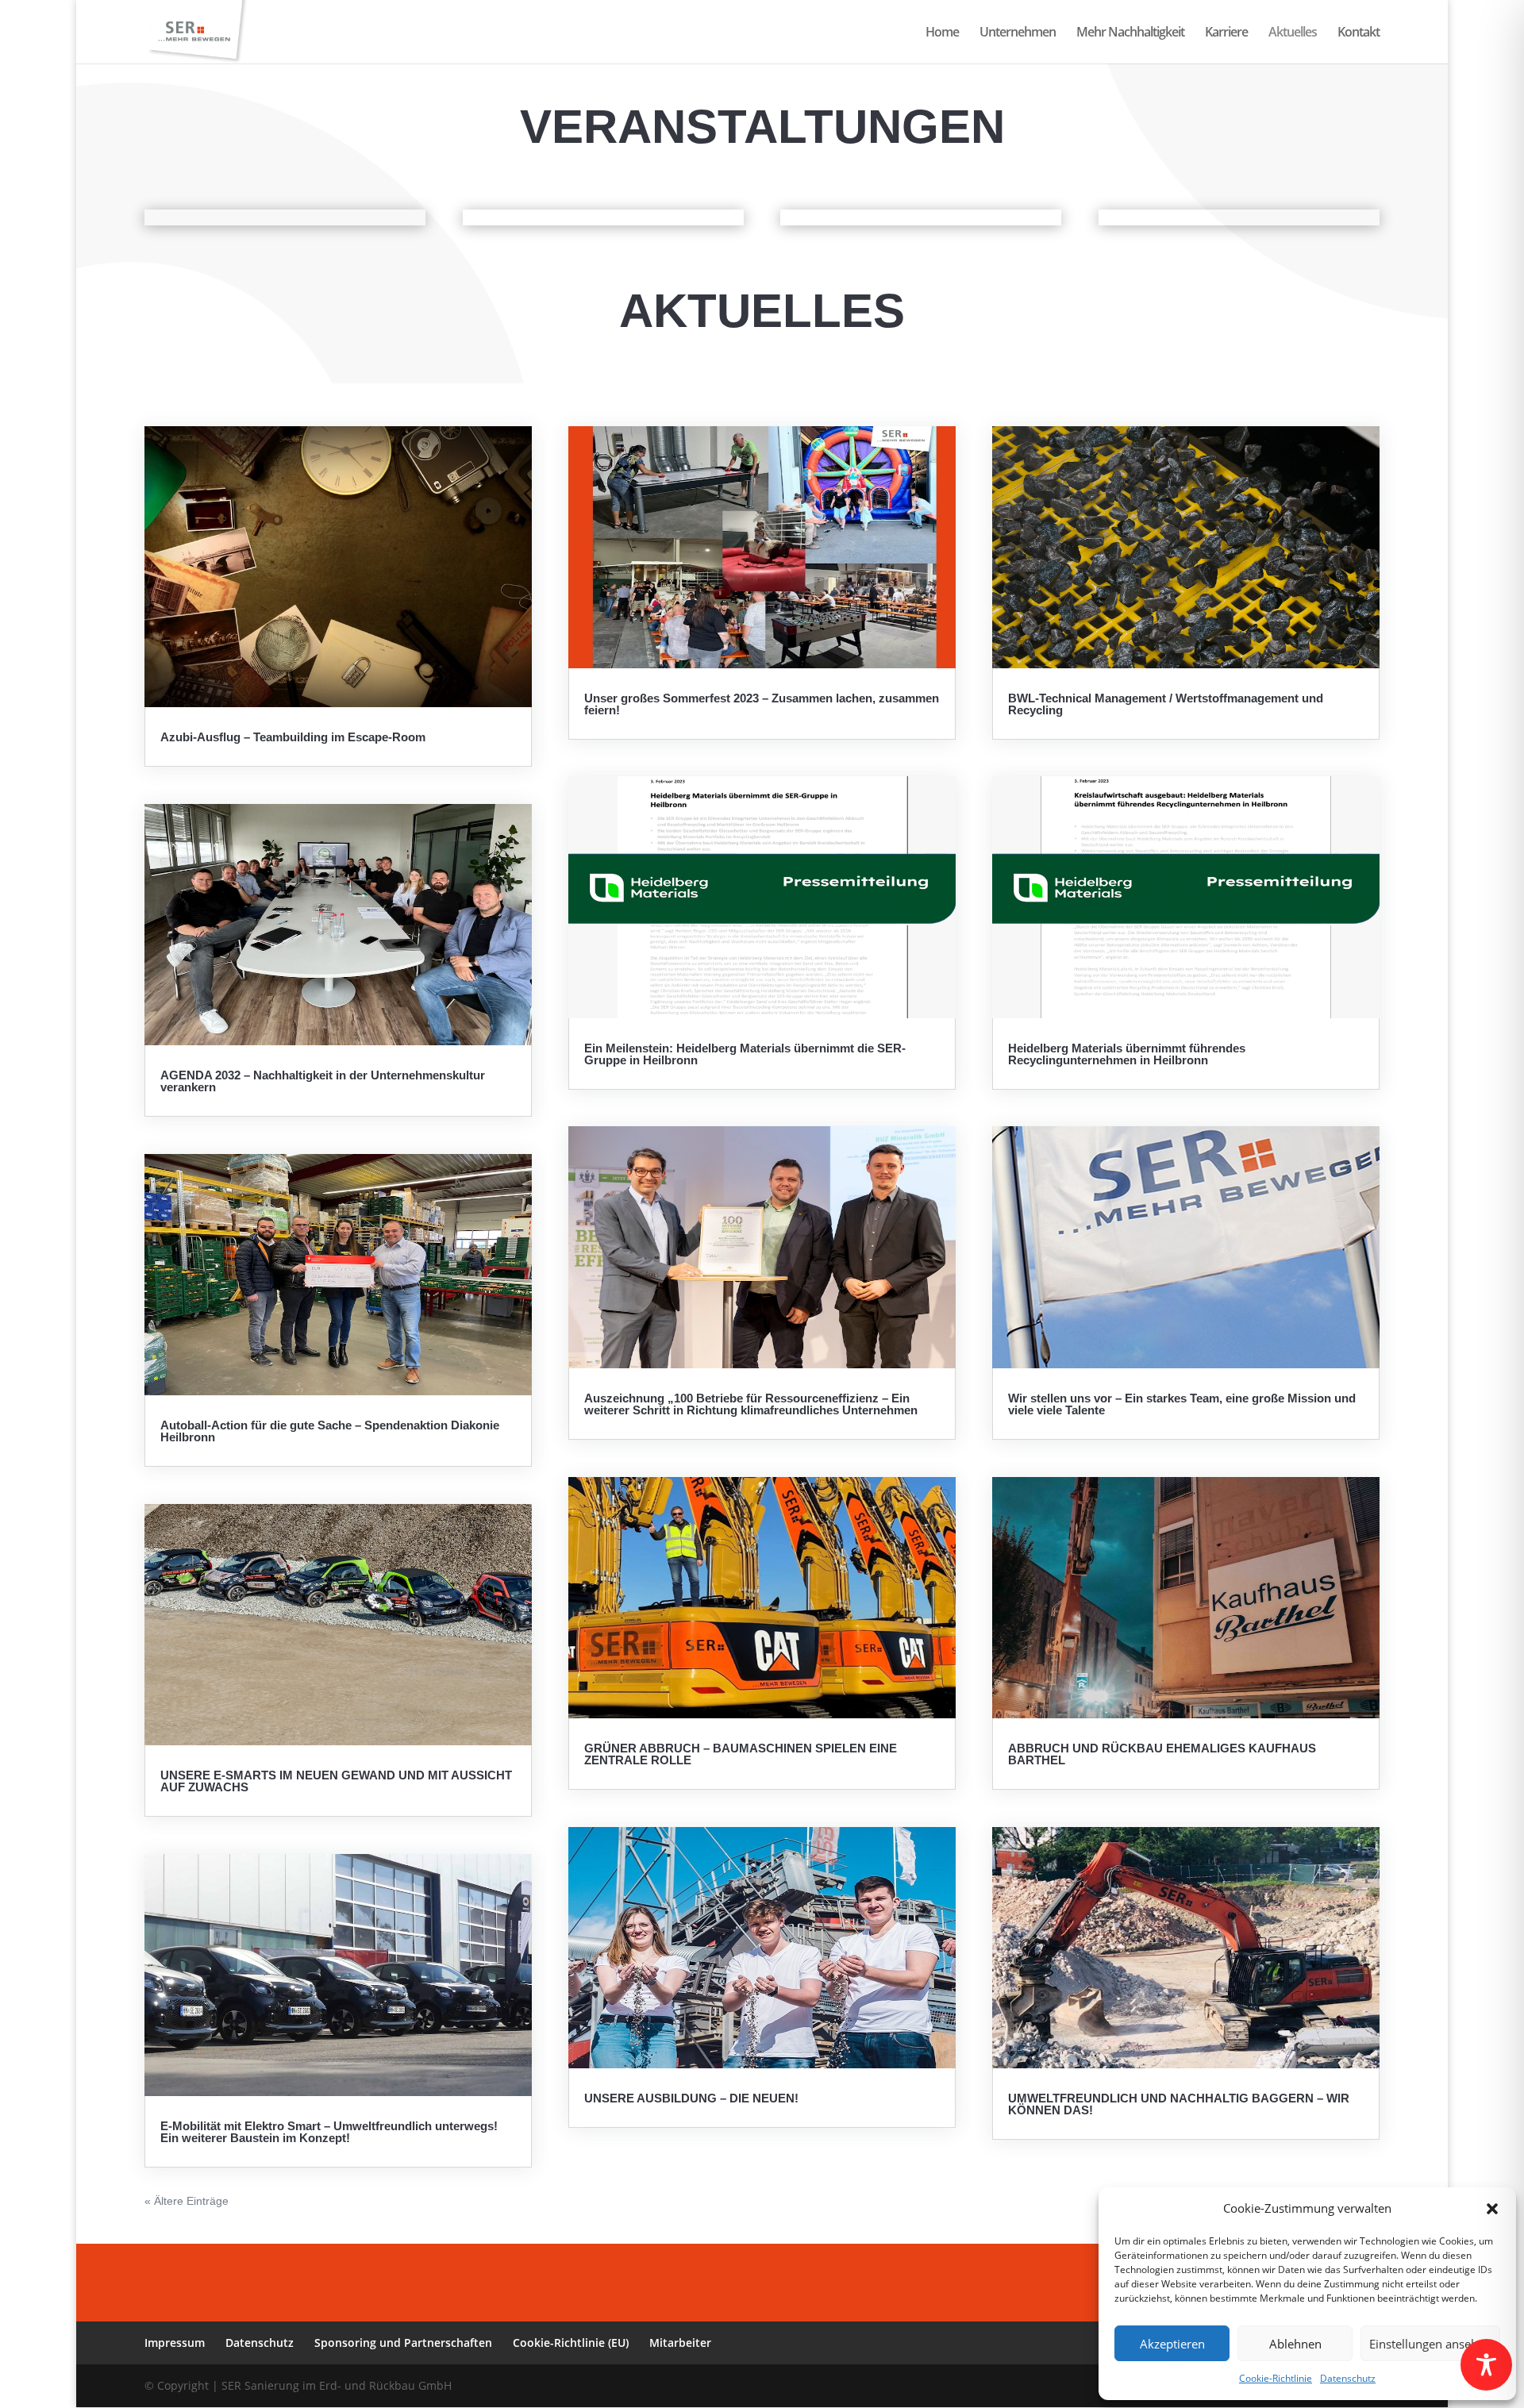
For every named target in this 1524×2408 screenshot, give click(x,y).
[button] (1492, 2209)
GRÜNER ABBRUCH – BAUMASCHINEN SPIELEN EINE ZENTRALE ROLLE (741, 1754)
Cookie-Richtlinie (1276, 2378)
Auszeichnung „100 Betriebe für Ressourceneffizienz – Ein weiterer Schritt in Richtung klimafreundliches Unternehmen (751, 1404)
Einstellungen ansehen (1430, 2344)
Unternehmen (1018, 33)
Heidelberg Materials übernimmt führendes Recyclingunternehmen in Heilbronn (1127, 1054)
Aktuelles (1293, 33)
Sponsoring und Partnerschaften (403, 2343)
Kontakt (1359, 33)
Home (942, 33)
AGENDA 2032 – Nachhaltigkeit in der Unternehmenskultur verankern (323, 1081)
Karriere (1226, 33)
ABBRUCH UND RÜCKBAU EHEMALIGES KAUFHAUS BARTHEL (1162, 1754)
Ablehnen (1295, 2344)
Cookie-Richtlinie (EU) (571, 2343)
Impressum (175, 2343)
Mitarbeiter (680, 2343)
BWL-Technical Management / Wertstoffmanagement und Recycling (1166, 704)
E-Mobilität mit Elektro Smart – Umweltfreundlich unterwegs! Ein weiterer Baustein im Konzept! (329, 2132)
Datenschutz (1348, 2378)
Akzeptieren (1172, 2344)
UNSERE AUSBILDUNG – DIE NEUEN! (691, 2098)
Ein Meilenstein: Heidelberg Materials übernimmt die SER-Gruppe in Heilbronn (745, 1054)
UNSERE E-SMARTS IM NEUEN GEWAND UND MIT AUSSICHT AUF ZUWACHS (336, 1781)
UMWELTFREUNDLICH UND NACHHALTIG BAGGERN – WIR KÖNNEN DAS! (1179, 2104)
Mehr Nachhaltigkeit (1130, 33)
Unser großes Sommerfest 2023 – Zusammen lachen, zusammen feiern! (762, 704)
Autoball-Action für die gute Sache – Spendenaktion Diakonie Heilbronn (330, 1431)
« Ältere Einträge (187, 2201)
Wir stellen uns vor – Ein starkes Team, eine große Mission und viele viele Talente (1182, 1404)
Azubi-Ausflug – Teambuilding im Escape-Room (293, 737)
